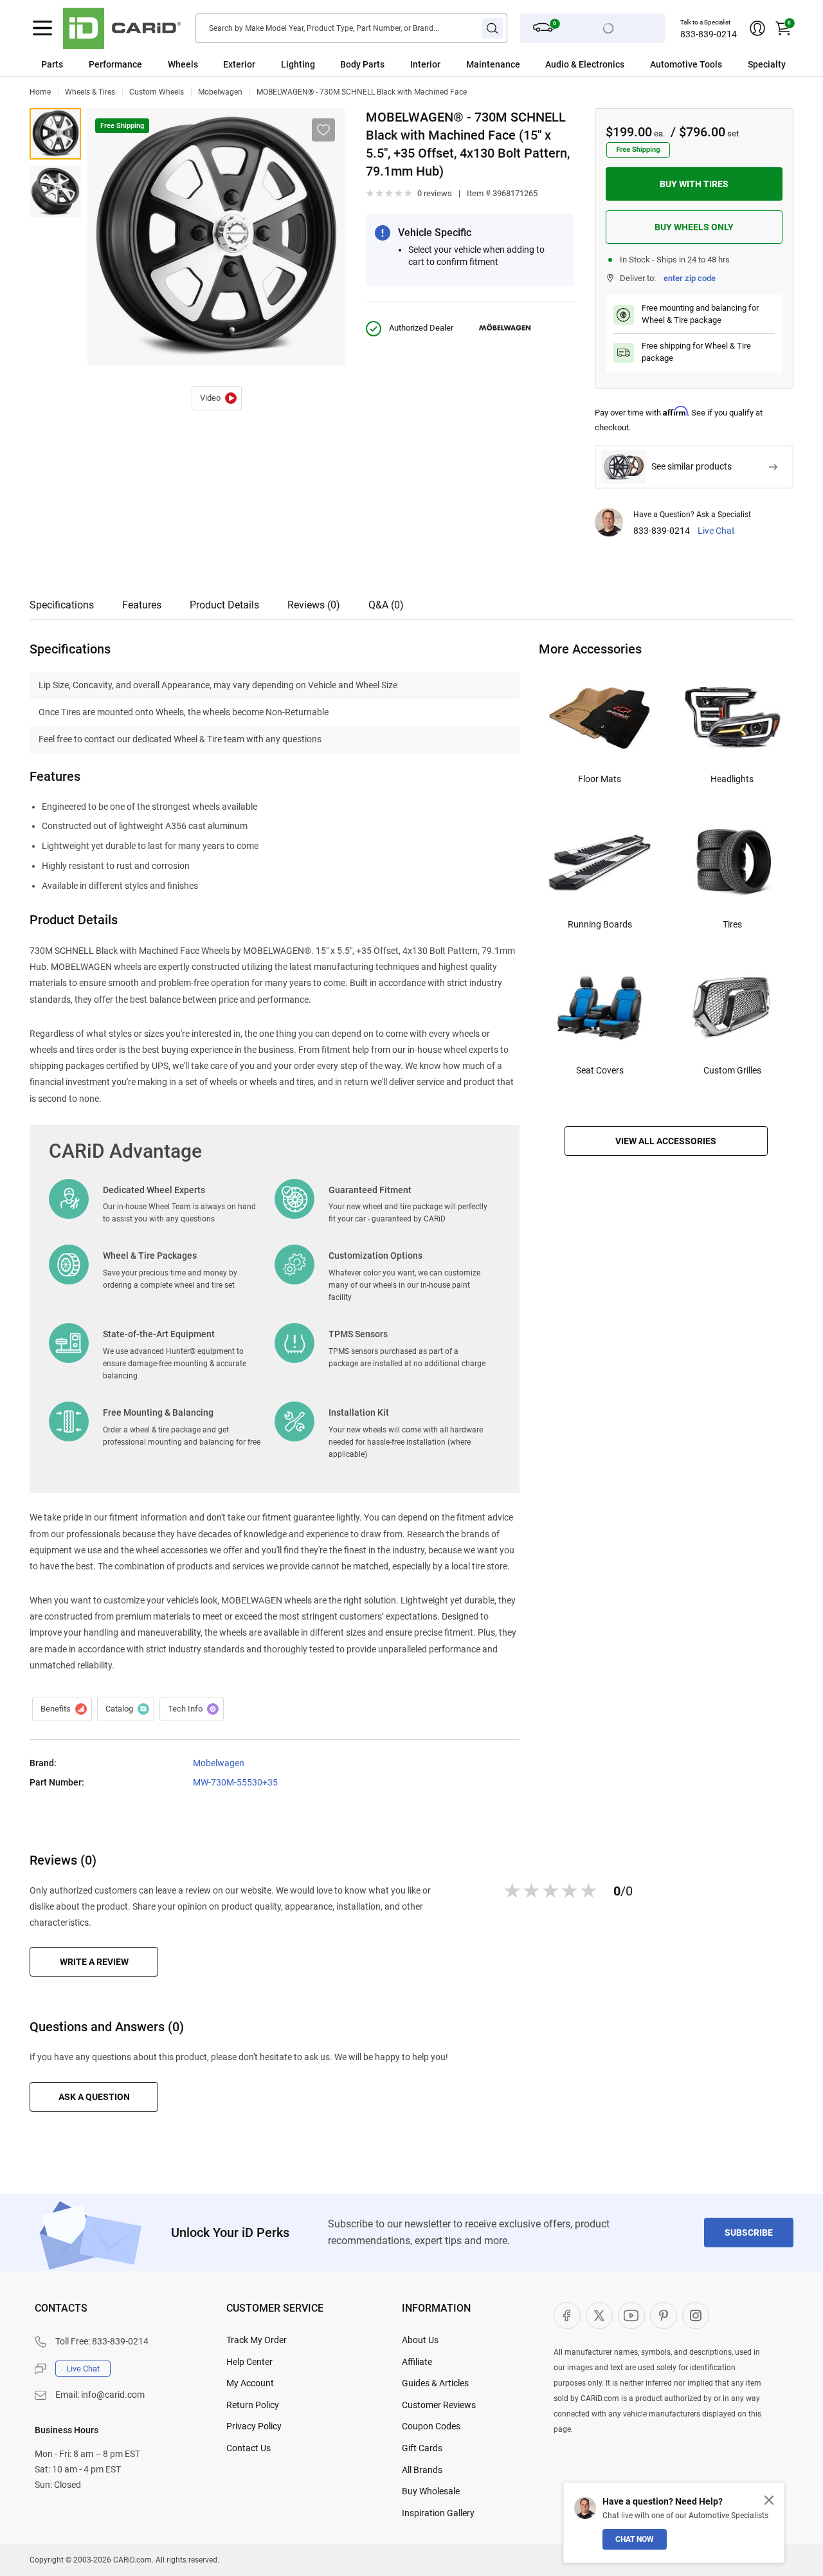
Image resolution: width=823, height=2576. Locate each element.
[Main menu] (42, 28)
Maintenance (493, 64)
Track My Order (257, 2340)
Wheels (183, 64)
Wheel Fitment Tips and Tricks (217, 398)
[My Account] (757, 28)
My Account (250, 2383)
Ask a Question (94, 2097)
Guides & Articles (435, 2383)
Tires (732, 924)
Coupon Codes (431, 2426)
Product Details (224, 605)
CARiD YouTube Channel (631, 2316)
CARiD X (599, 2316)
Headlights (732, 779)
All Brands (422, 2470)
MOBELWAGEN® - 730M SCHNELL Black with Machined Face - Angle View (55, 192)
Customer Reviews (439, 2405)
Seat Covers (600, 1070)
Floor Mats (600, 779)
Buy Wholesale (431, 2491)
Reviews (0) (314, 605)
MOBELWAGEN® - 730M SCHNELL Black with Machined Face (362, 92)
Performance (115, 64)
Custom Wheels (157, 92)
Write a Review (94, 1962)
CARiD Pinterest (664, 2316)
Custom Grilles (732, 1070)
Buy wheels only (694, 227)
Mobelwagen (220, 92)
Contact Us (249, 2448)
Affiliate (417, 2362)
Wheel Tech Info (192, 1709)
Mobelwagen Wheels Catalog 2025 (126, 1709)
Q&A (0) (386, 605)
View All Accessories (666, 1141)
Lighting (298, 64)
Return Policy (253, 2405)
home (40, 92)
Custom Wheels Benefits (62, 1709)
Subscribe (749, 2233)
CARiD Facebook (567, 2316)
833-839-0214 (709, 34)
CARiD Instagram (696, 2316)
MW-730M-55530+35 (235, 1782)
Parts (52, 64)
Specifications (62, 605)
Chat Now (635, 2539)
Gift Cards (422, 2448)
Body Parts (362, 64)
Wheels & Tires (90, 92)
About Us (420, 2340)
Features (142, 605)
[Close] (769, 2500)
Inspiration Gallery (438, 2513)
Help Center (249, 2362)
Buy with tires (694, 184)
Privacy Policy (254, 2426)
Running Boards (600, 924)
